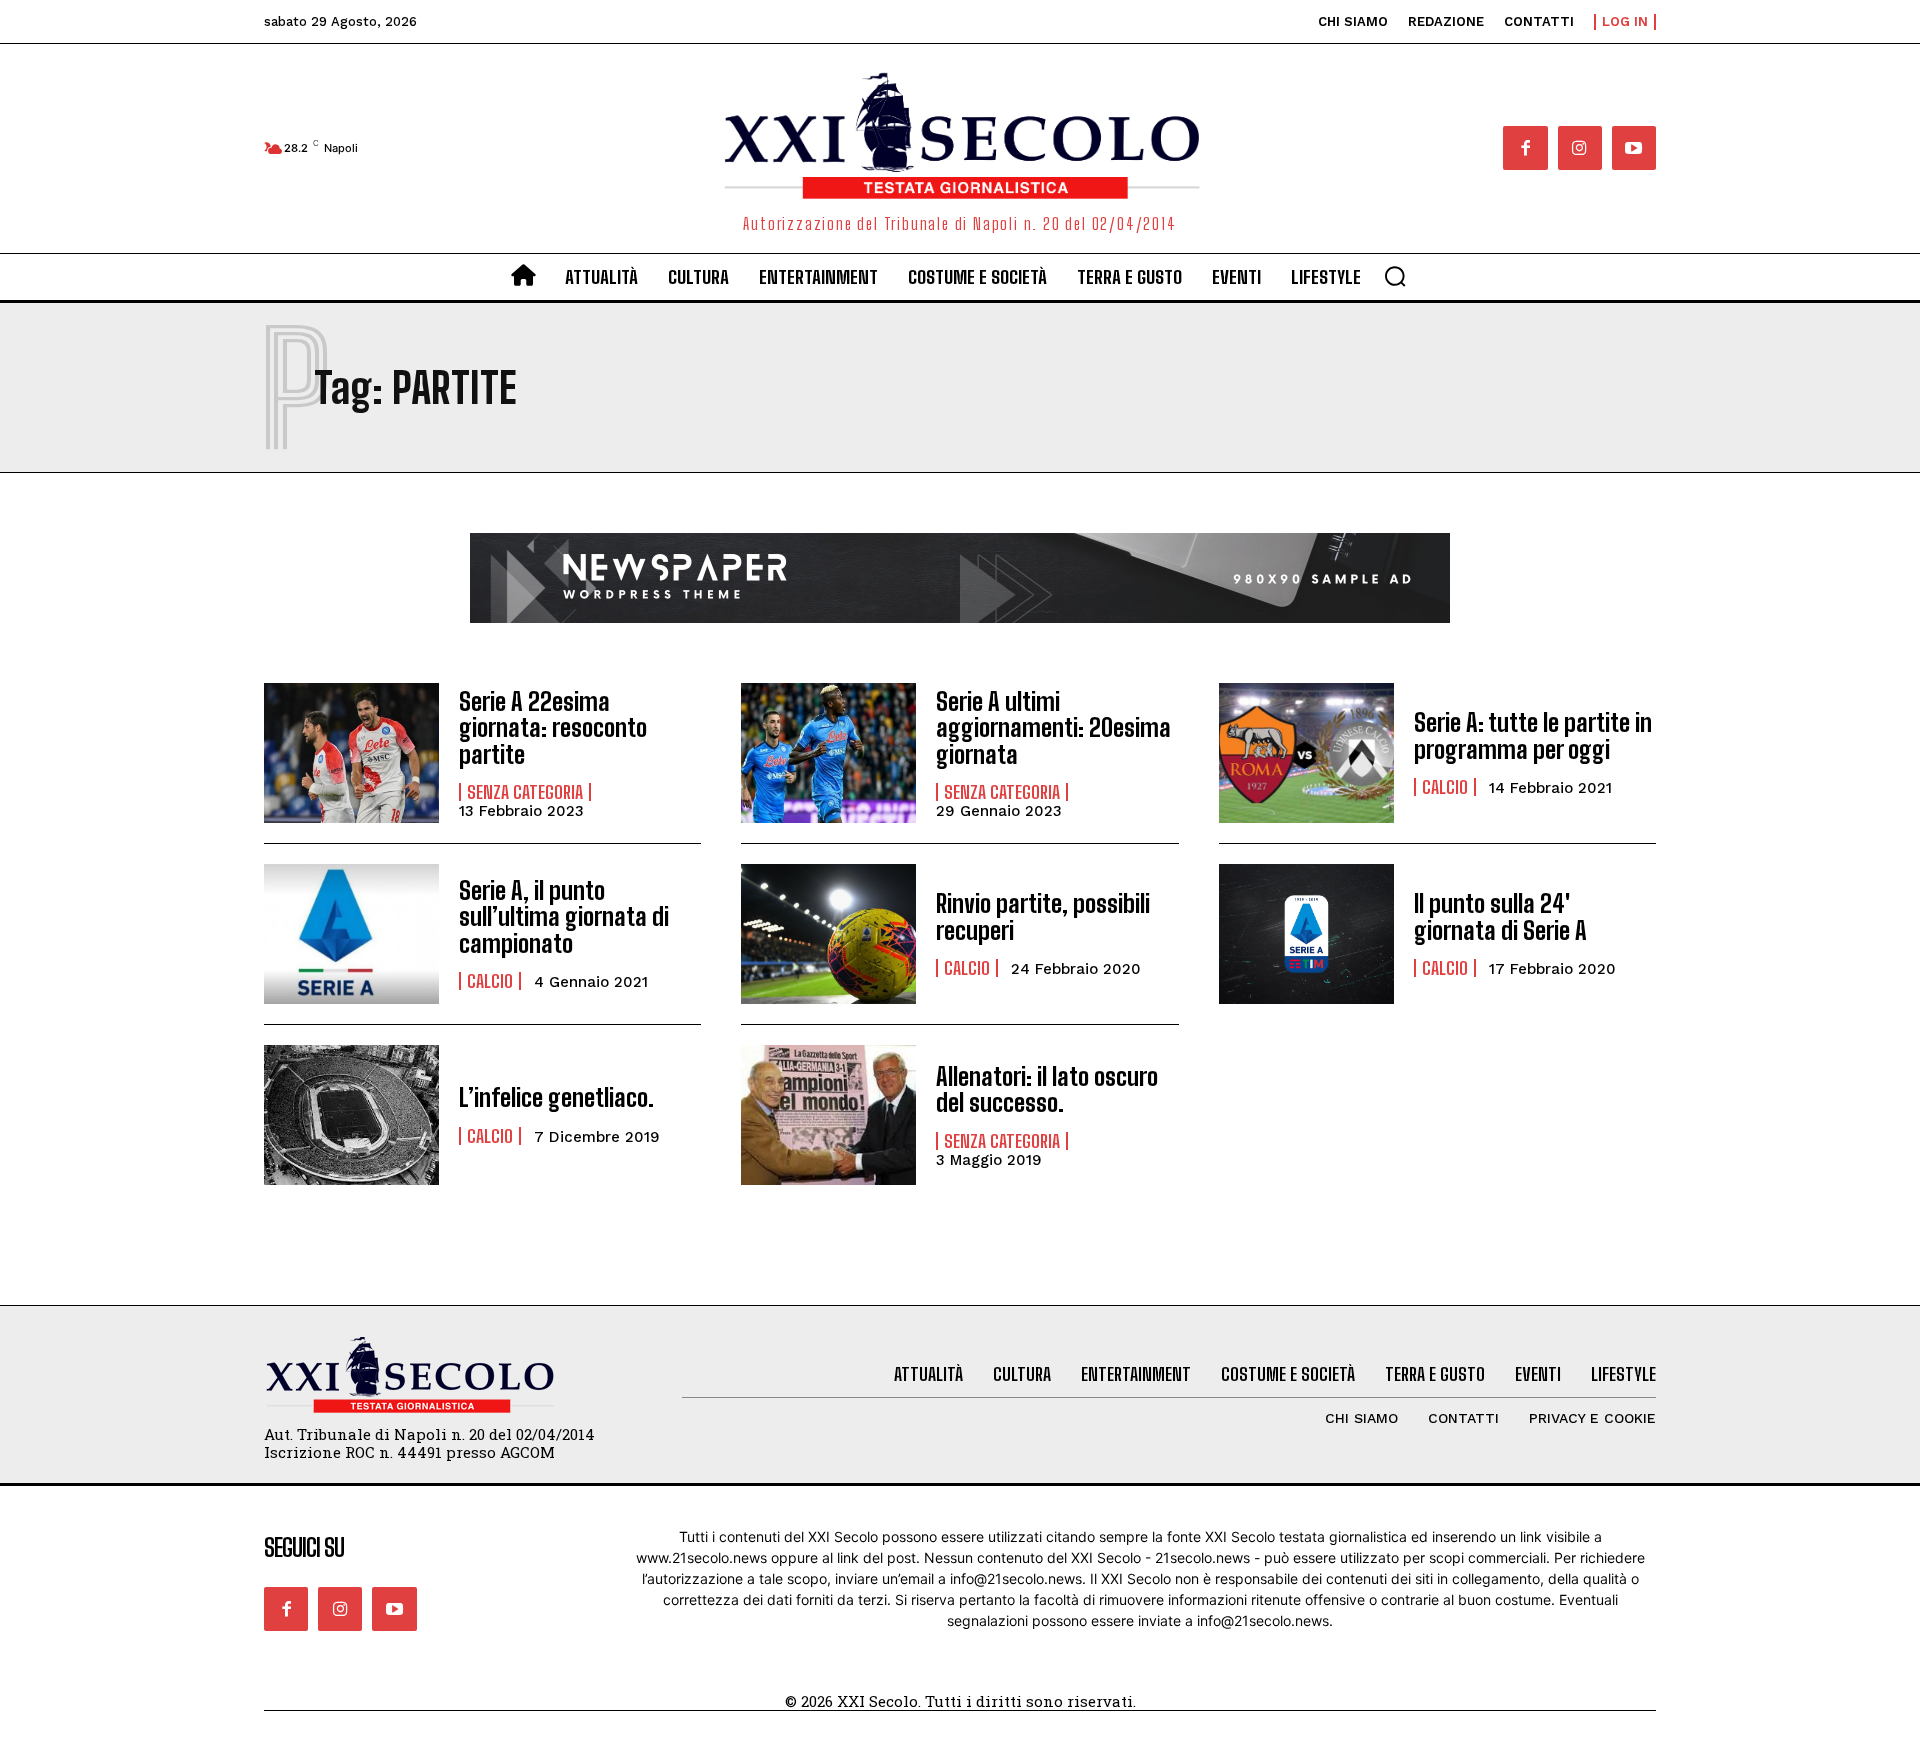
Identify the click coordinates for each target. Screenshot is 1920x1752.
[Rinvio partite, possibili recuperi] (828, 934)
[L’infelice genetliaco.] (351, 1115)
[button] (1395, 276)
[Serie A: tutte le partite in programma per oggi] (1306, 753)
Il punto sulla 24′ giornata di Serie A (1500, 916)
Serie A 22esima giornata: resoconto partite (553, 728)
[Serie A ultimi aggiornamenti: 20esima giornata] (828, 753)
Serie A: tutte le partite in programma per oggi (1533, 735)
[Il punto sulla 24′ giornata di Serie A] (1306, 934)
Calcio (1445, 787)
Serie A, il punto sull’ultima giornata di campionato (564, 917)
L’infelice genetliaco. (556, 1097)
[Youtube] (1634, 148)
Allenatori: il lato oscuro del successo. (1047, 1089)
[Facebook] (1525, 148)
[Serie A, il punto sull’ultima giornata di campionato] (351, 934)
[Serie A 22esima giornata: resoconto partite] (351, 753)
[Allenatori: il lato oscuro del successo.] (828, 1115)
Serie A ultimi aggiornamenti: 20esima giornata (1053, 728)
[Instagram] (1580, 148)
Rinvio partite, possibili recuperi (1043, 916)
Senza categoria (525, 792)
